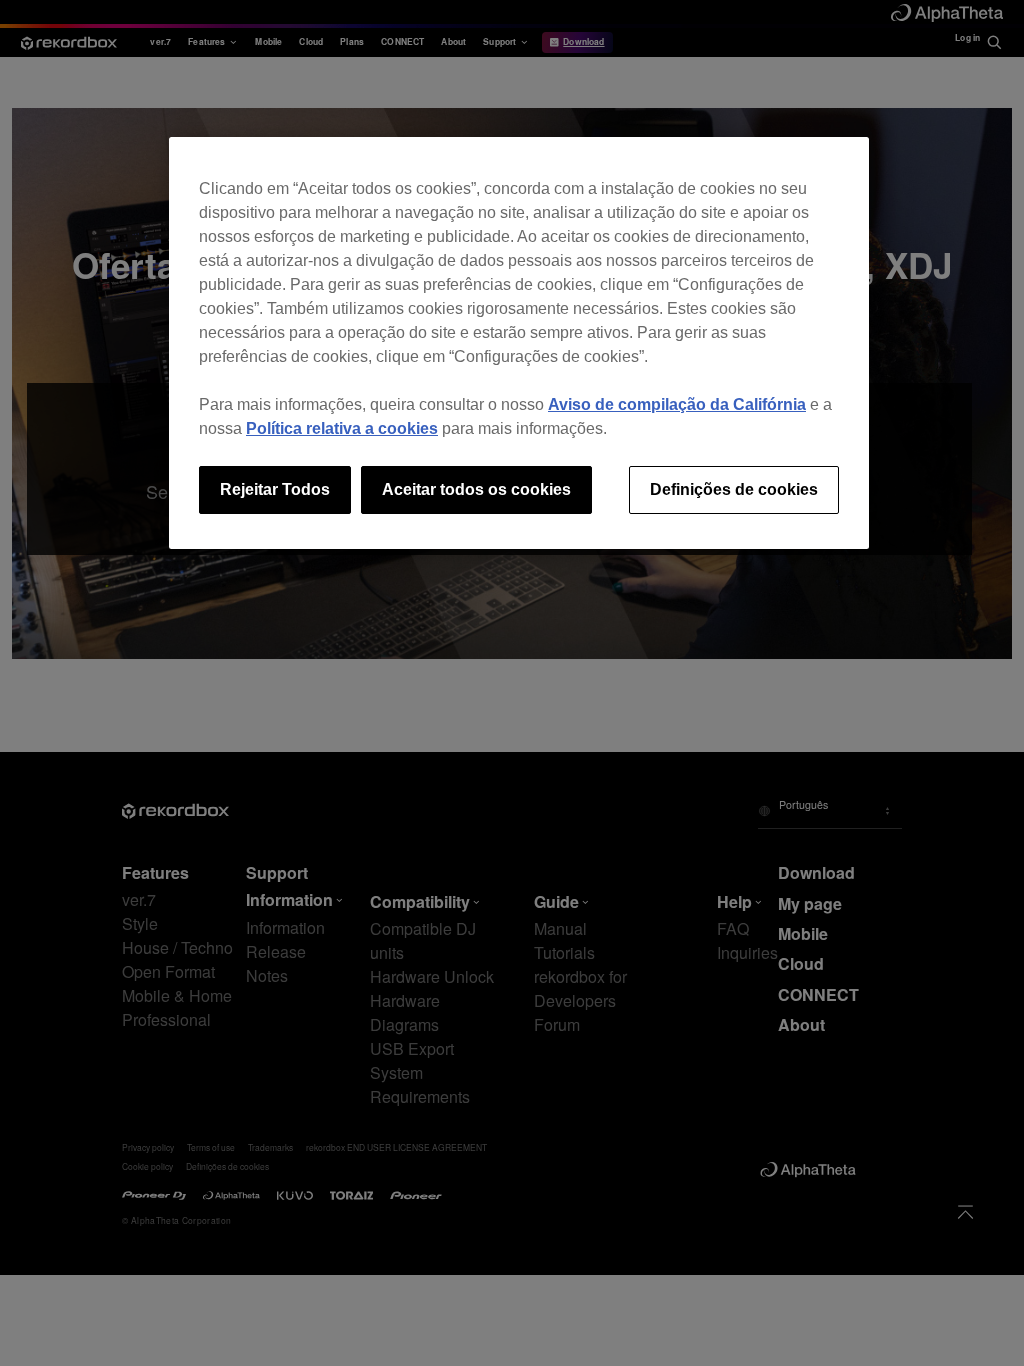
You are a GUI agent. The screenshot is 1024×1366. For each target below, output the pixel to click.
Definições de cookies (734, 489)
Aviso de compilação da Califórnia (677, 404)
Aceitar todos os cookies (476, 489)
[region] (519, 343)
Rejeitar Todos (275, 489)
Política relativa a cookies (342, 428)
